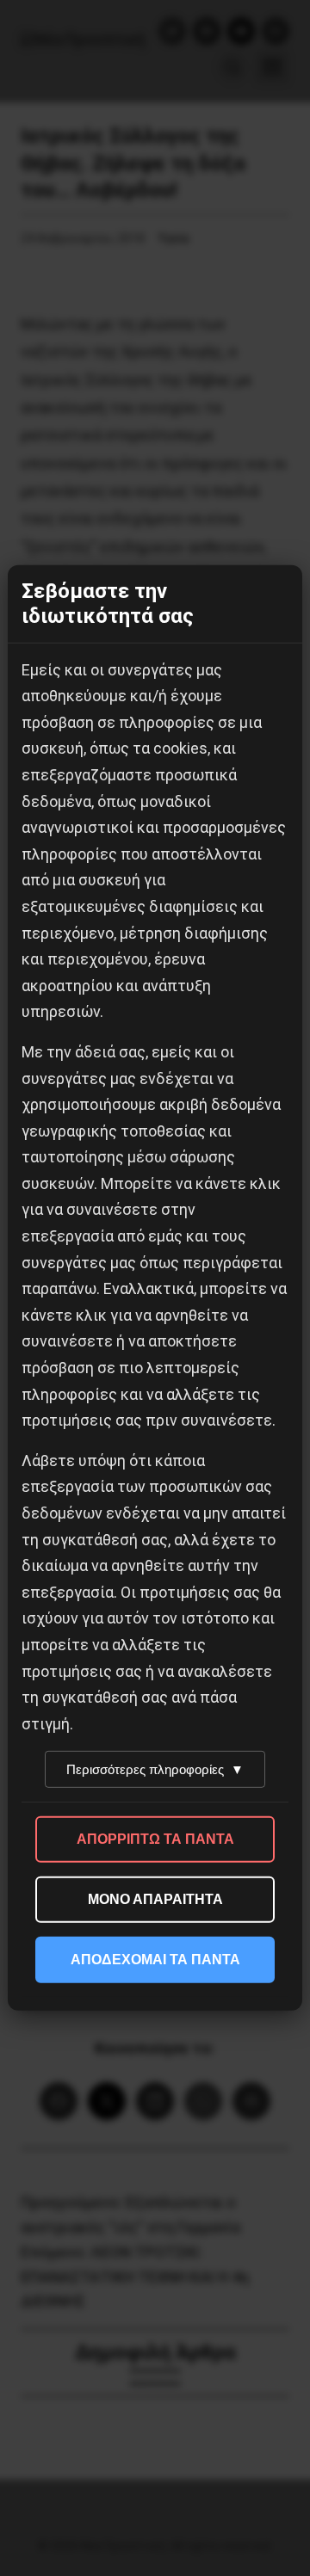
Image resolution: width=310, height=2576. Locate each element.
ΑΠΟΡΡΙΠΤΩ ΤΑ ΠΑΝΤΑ (155, 1839)
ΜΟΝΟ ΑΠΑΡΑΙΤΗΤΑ (155, 1899)
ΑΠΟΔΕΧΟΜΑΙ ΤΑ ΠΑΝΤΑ (155, 1960)
